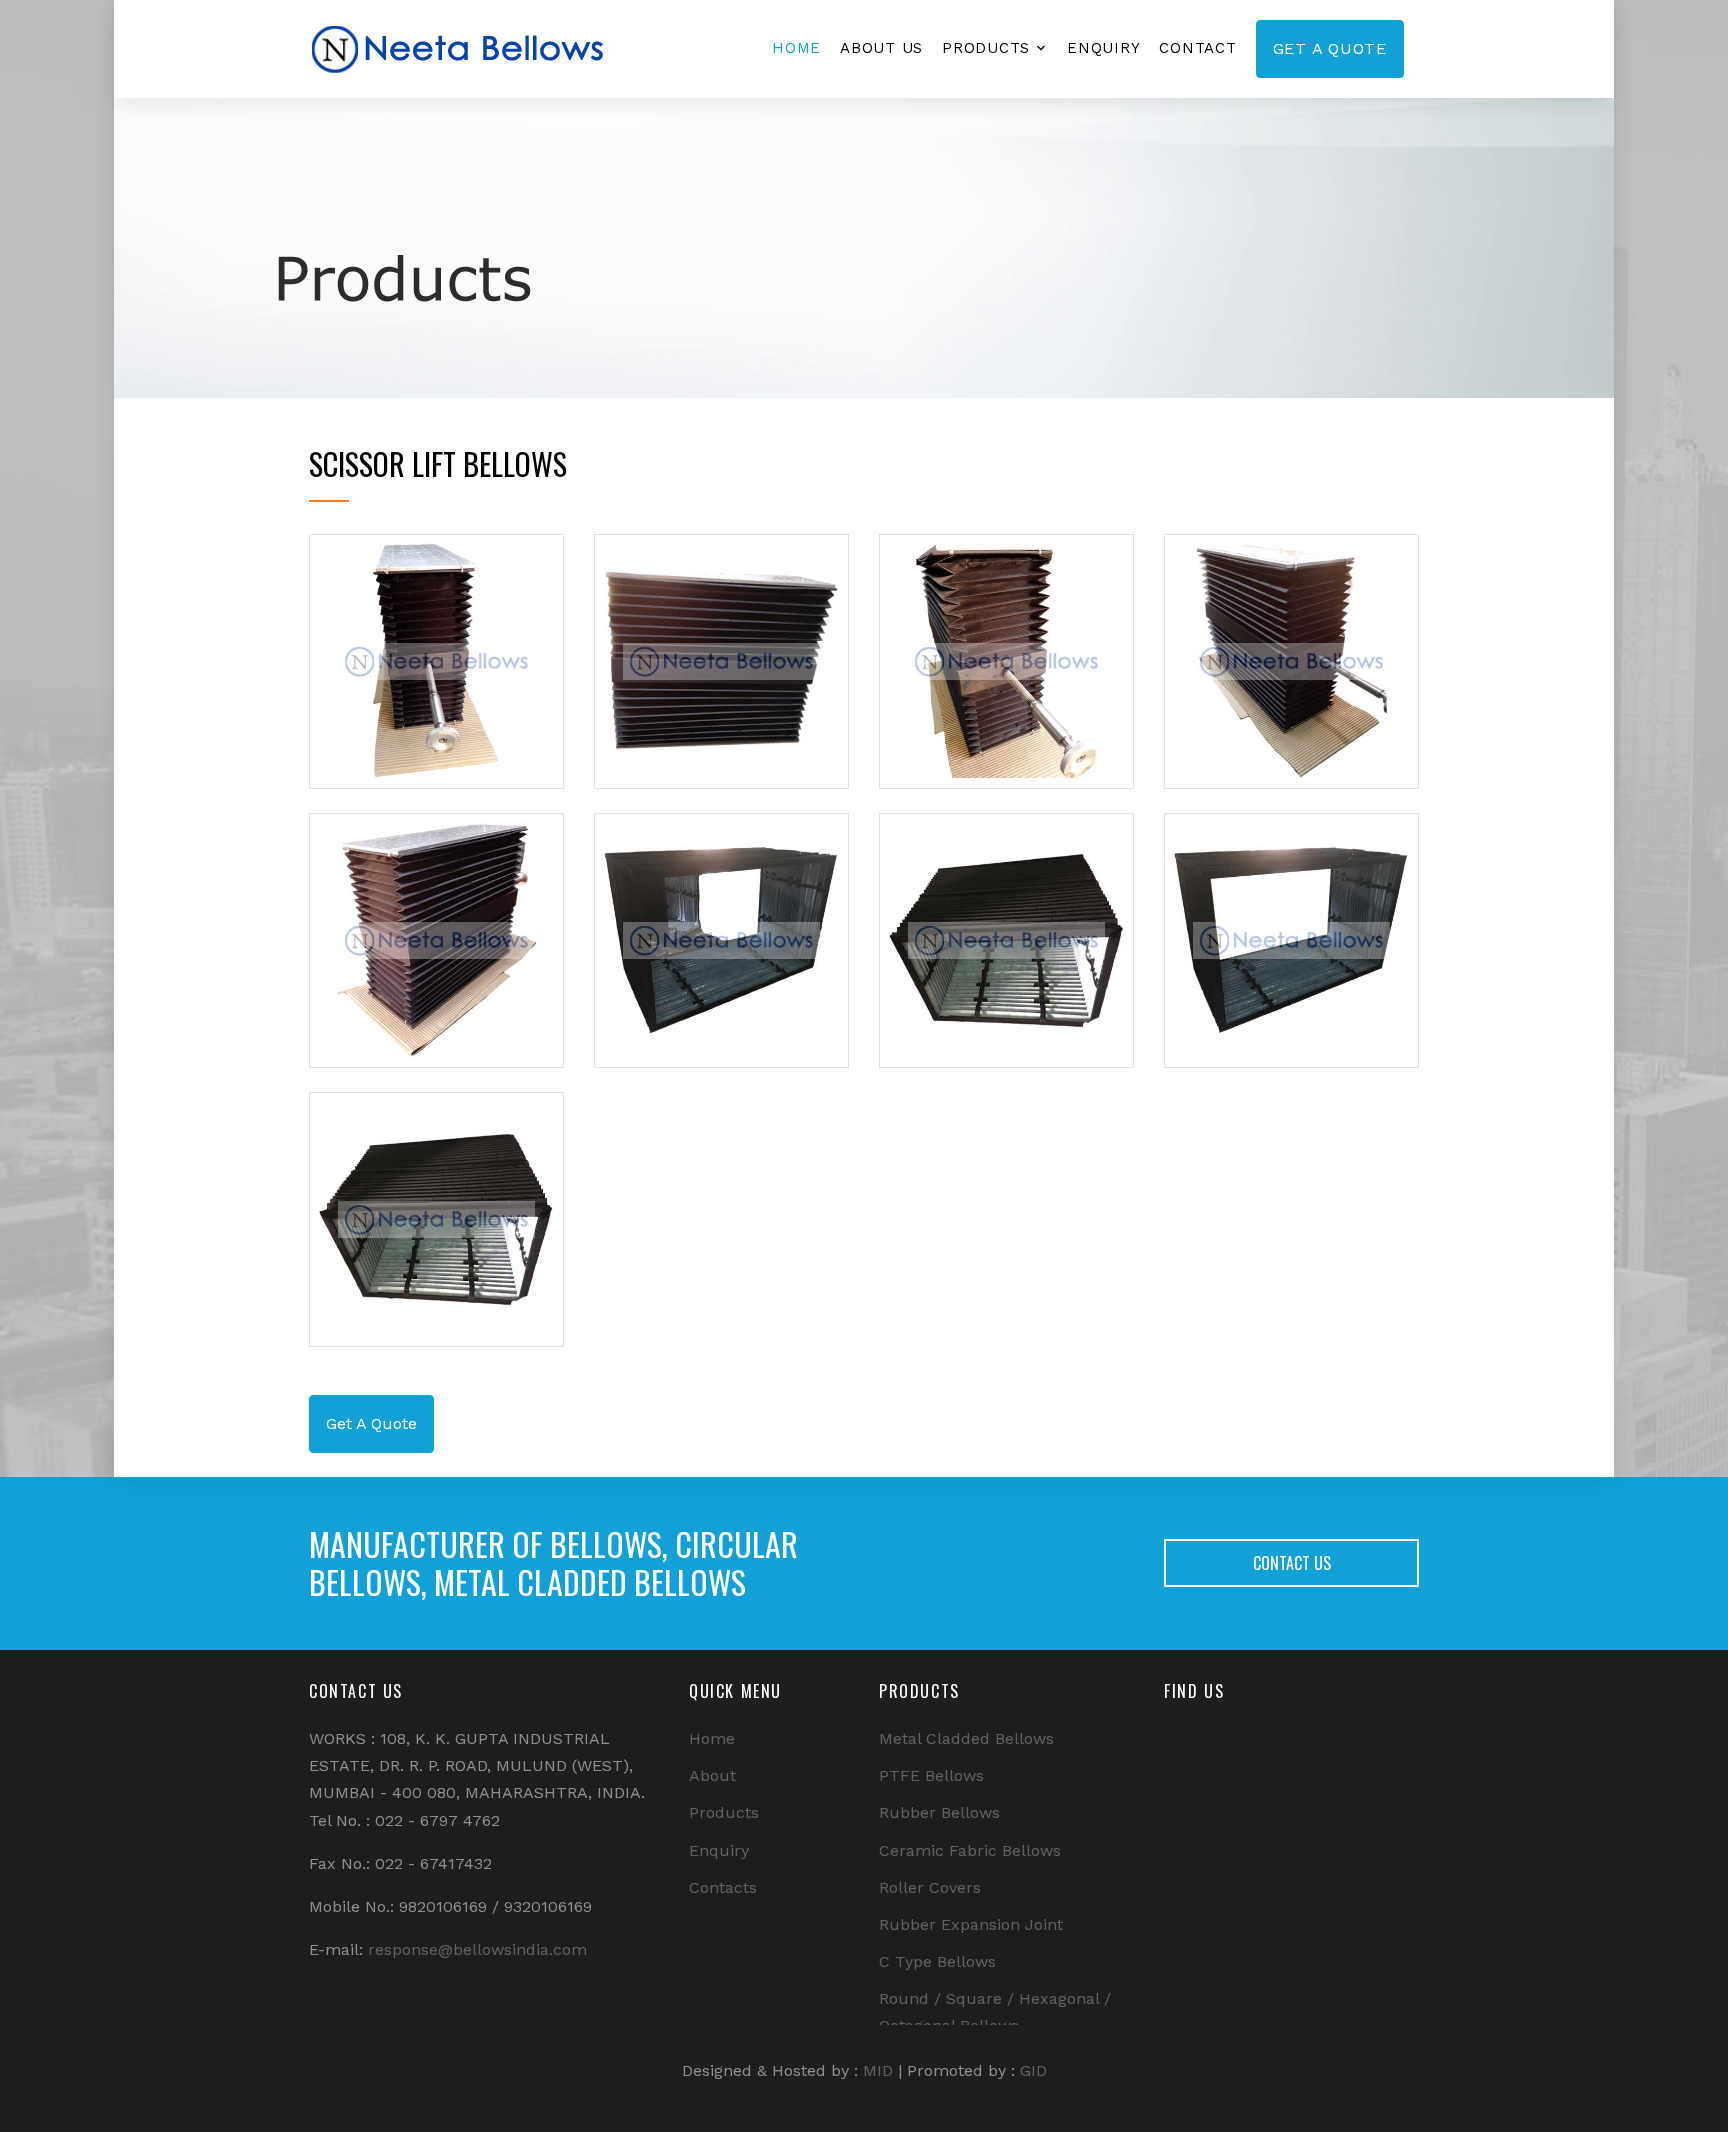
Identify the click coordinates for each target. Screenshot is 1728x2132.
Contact (1197, 48)
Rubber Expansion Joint (971, 1924)
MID (878, 2070)
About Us (881, 48)
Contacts (723, 1887)
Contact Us (1292, 1563)
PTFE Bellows (931, 1775)
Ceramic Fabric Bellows (970, 1850)
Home (796, 48)
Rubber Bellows (939, 1812)
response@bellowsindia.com (477, 1949)
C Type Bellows (937, 1961)
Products (986, 48)
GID (1033, 2070)
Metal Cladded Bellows (966, 1738)
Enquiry (1103, 48)
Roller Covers (930, 1887)
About (712, 1775)
